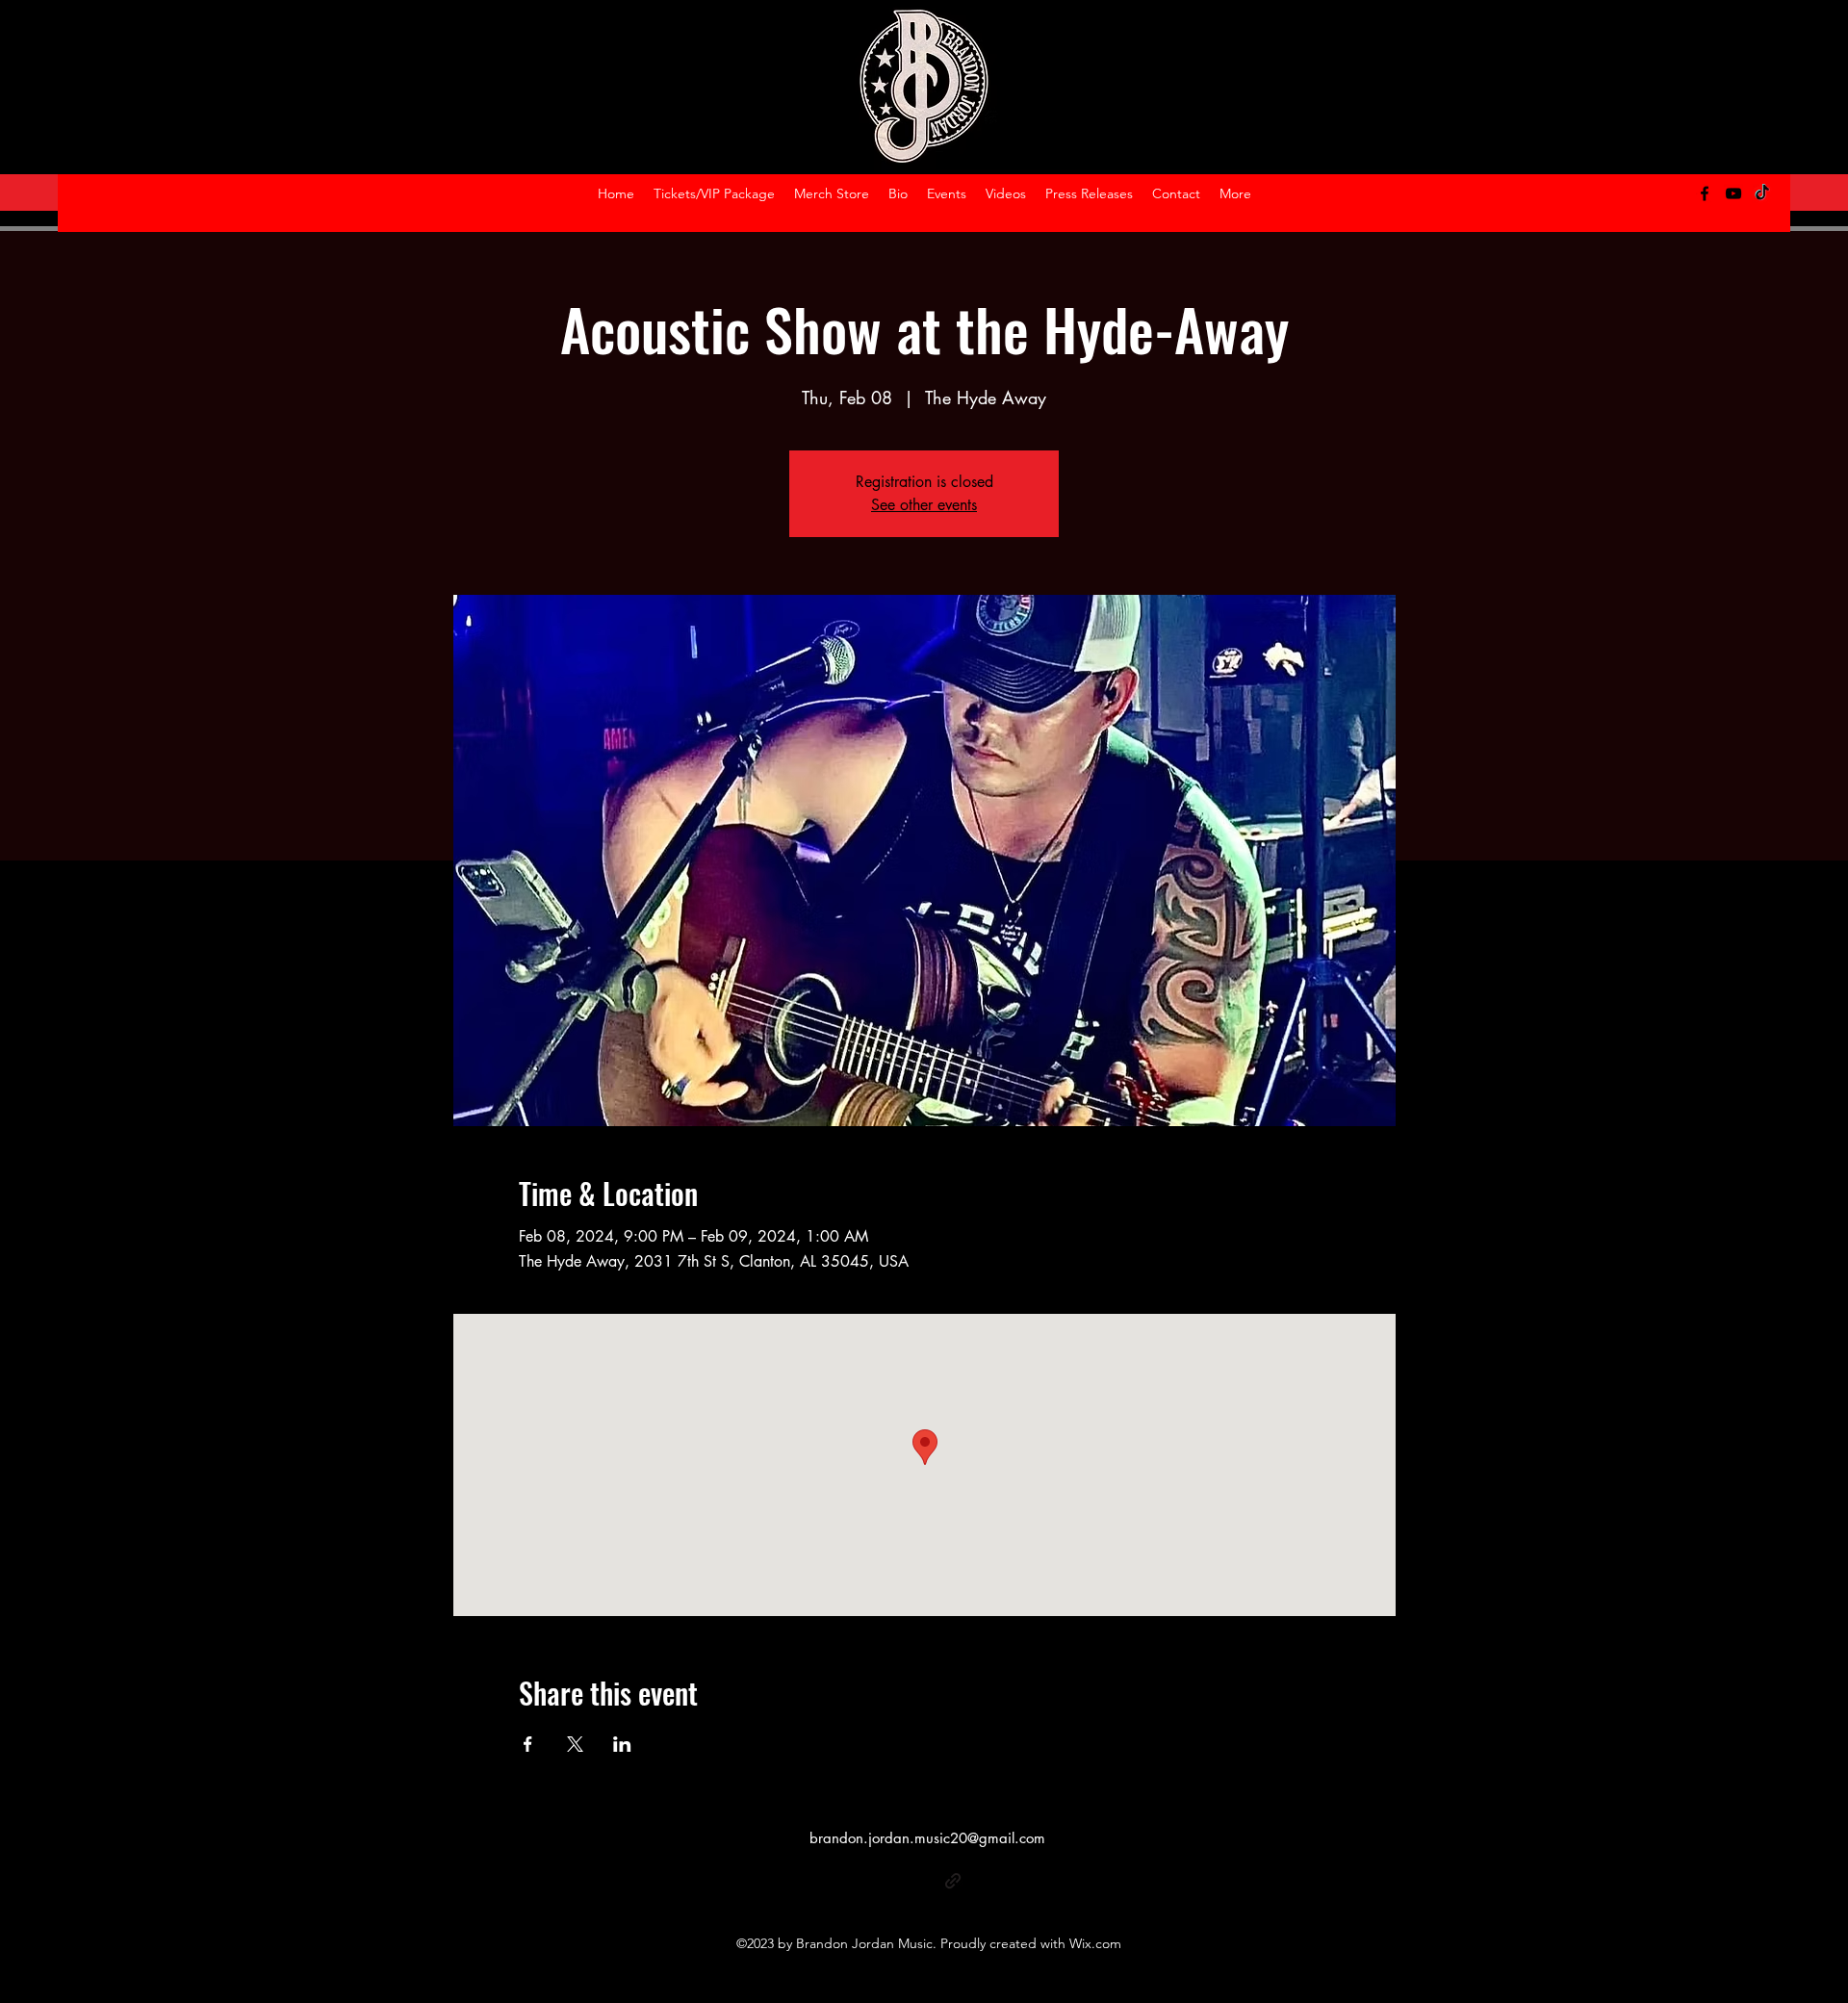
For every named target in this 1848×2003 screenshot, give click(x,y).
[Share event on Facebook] (528, 1744)
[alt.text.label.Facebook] (1705, 193)
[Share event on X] (575, 1744)
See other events (924, 505)
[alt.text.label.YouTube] (1733, 193)
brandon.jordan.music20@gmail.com (927, 1838)
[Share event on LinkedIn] (622, 1744)
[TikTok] (1762, 193)
